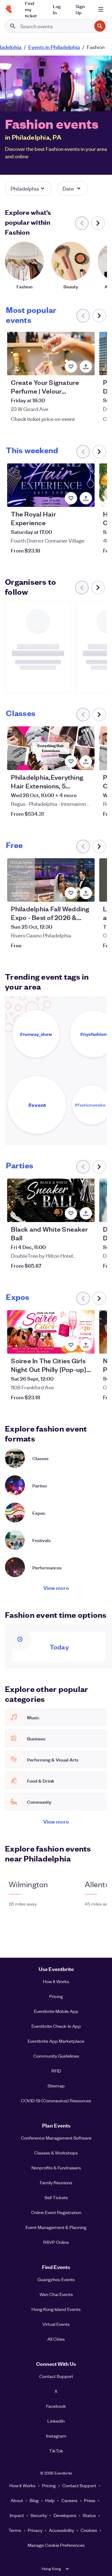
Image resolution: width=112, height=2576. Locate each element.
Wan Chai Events (56, 2294)
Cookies (89, 2530)
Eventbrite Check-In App (56, 2026)
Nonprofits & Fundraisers (56, 2168)
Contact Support (56, 2376)
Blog (34, 2500)
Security (39, 2515)
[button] (28, 188)
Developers (65, 2515)
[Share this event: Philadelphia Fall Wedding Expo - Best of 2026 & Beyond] (86, 893)
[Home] (9, 9)
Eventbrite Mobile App (56, 2011)
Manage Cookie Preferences (56, 2545)
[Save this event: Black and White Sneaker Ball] (71, 1213)
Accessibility (61, 2530)
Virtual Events (56, 2324)
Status (89, 2515)
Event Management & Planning (56, 2227)
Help (50, 2500)
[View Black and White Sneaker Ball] (51, 1200)
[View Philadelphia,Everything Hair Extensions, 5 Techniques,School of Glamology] (51, 748)
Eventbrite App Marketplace (56, 2041)
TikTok (56, 2451)
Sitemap (56, 2086)
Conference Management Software (56, 2138)
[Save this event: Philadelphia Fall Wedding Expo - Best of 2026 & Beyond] (71, 893)
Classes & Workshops (56, 2153)
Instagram (56, 2436)
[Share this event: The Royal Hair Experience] (86, 498)
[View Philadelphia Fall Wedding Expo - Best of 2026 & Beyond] (51, 880)
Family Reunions (56, 2182)
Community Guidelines (56, 2056)
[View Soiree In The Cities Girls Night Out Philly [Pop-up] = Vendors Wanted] (51, 1332)
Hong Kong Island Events (56, 2309)
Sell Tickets (56, 2197)
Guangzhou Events (56, 2279)
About (17, 2500)
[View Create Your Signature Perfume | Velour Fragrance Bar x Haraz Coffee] (51, 354)
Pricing (56, 1996)
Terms (15, 2530)
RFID (56, 2071)
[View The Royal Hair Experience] (51, 485)
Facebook (56, 2406)
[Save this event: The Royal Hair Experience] (71, 498)
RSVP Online (56, 2242)
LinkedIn (56, 2421)
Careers (69, 2500)
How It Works (56, 1981)
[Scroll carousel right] (98, 223)
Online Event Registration (56, 2212)
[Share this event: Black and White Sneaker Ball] (86, 1213)
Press (90, 2500)
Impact (17, 2515)
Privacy (35, 2530)
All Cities (56, 2339)
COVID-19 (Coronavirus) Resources (56, 2100)
